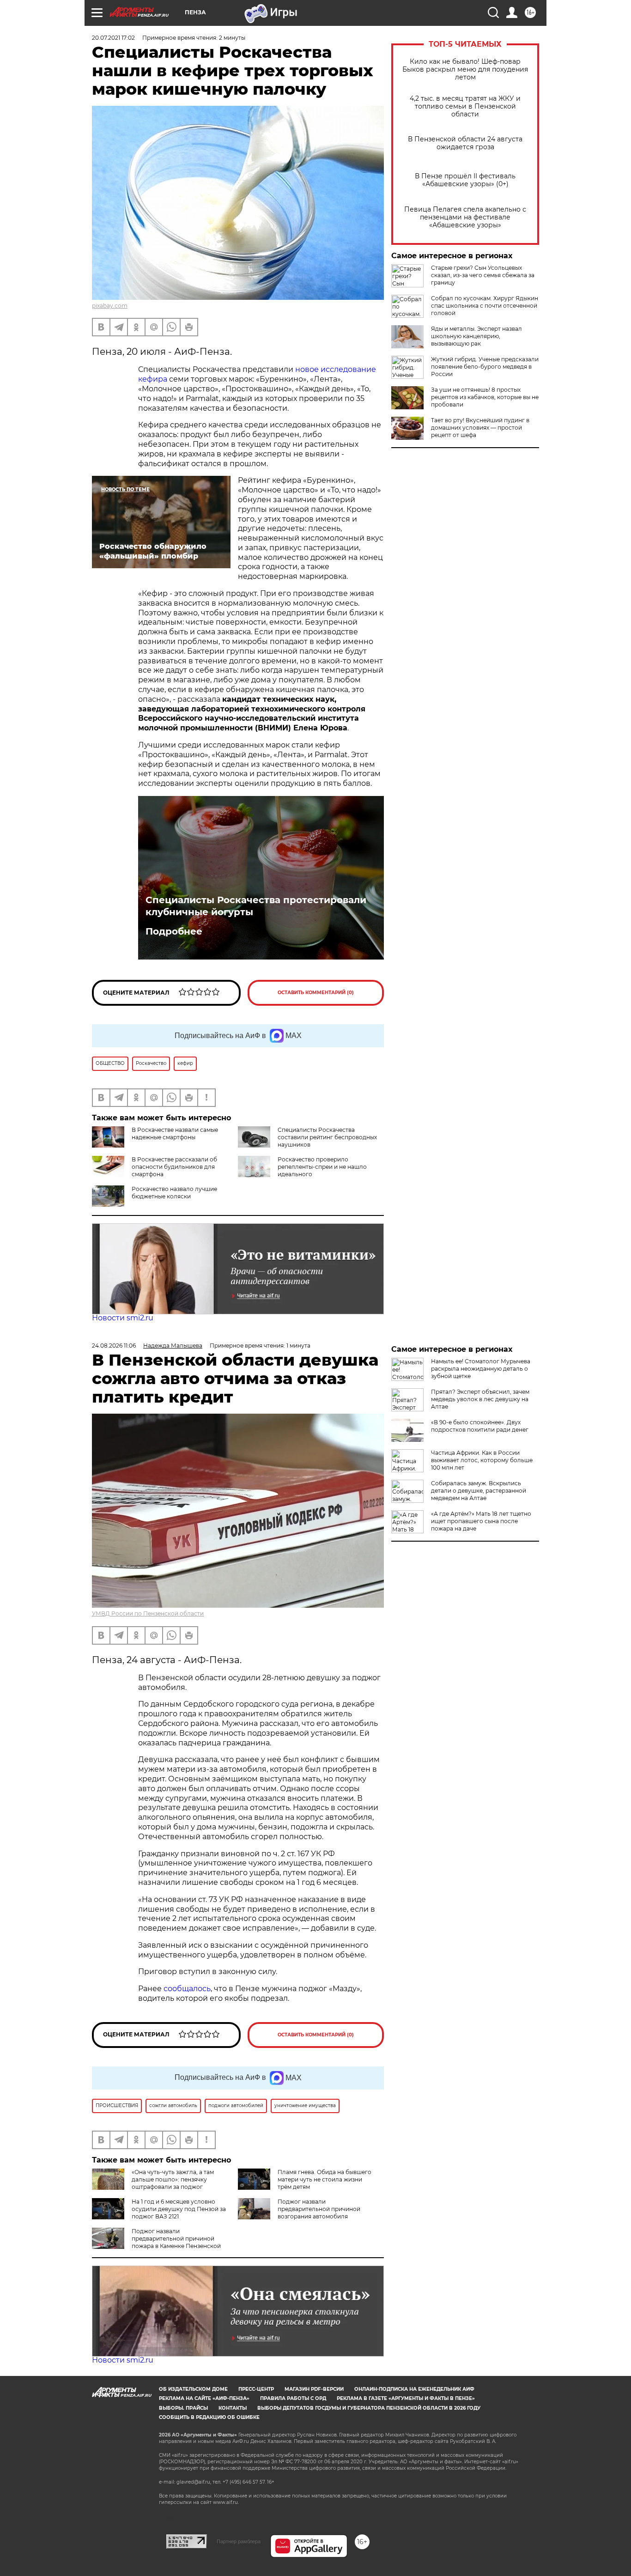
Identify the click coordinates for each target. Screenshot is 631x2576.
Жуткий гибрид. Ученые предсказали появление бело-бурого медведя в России (485, 367)
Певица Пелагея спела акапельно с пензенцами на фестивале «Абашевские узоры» (465, 217)
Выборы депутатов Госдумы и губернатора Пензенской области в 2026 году (369, 2408)
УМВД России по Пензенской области (148, 1613)
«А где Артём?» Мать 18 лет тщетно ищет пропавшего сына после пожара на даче (481, 1521)
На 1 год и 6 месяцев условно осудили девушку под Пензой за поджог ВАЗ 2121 (179, 2209)
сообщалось (187, 1989)
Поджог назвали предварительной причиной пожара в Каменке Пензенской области (156, 2242)
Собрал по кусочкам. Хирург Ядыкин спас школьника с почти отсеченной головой (485, 306)
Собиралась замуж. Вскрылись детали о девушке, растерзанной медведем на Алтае (479, 1491)
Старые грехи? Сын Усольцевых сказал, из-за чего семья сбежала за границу (483, 275)
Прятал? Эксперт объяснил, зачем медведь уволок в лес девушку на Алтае (480, 1399)
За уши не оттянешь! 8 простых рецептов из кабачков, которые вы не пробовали (485, 397)
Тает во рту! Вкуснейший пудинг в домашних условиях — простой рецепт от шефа (480, 428)
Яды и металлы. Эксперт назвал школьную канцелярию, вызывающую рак (476, 336)
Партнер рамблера (239, 2541)
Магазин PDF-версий (314, 2389)
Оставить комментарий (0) (316, 993)
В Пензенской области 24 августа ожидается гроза (465, 143)
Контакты (233, 2408)
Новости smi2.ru (123, 1318)
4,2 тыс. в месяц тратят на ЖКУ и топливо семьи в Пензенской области (465, 106)
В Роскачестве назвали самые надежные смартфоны (175, 1133)
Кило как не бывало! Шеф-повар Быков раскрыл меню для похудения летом (465, 70)
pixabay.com (110, 306)
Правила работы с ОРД (293, 2398)
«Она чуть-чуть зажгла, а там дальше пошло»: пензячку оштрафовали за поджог (173, 2179)
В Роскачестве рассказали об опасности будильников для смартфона (174, 1167)
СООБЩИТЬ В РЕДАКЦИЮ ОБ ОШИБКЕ (209, 2417)
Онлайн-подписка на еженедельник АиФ (414, 2389)
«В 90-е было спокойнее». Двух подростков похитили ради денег (480, 1426)
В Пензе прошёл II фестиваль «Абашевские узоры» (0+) (465, 180)
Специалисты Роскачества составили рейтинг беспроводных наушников (327, 1137)
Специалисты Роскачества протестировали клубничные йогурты (256, 906)
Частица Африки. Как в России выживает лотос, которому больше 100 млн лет (482, 1460)
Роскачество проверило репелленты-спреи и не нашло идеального (322, 1167)
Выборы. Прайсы (183, 2408)
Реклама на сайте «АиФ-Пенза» (204, 2398)
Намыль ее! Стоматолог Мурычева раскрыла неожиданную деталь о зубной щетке (481, 1369)
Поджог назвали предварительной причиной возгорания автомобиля (319, 2209)
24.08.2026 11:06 (114, 1346)
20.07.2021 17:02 (113, 38)
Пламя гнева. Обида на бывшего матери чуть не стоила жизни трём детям (325, 2179)
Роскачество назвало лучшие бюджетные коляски (174, 1193)
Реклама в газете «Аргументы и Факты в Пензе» (406, 2398)
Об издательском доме (193, 2389)
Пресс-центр (256, 2389)
